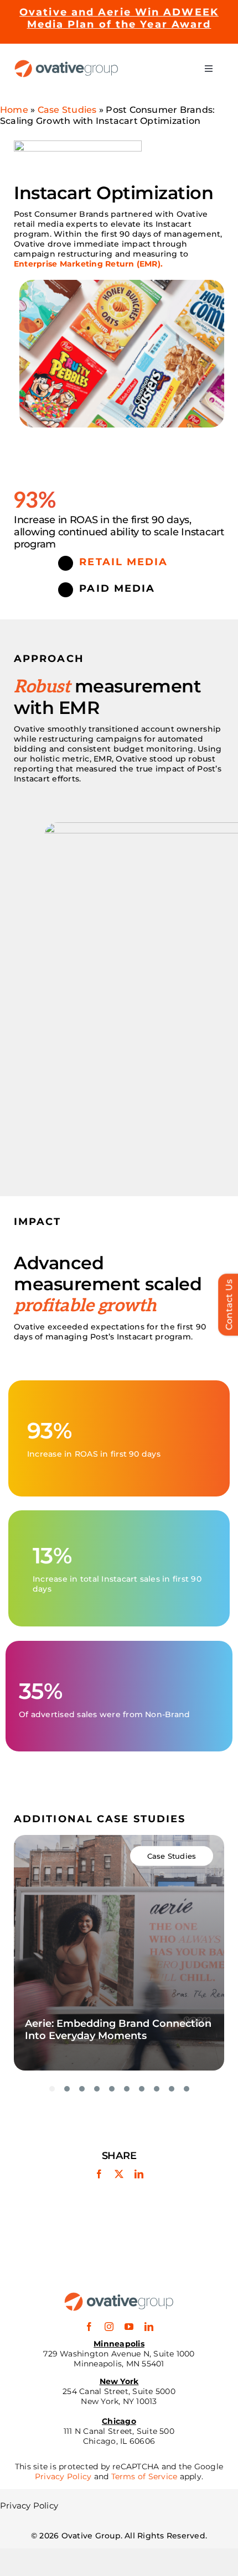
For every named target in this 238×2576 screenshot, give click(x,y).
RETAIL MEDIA (123, 562)
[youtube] (129, 2327)
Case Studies (67, 110)
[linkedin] (149, 2327)
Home (14, 110)
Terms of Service (144, 2476)
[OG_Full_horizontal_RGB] (66, 64)
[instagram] (109, 2327)
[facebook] (89, 2327)
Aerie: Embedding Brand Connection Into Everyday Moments (118, 2030)
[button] (52, 2089)
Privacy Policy (63, 2476)
